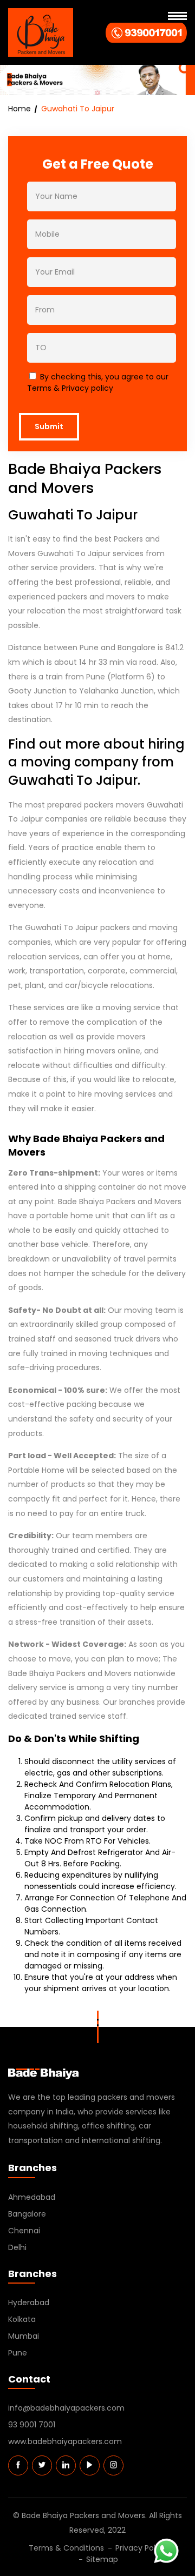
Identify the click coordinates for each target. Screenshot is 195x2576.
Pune (18, 2353)
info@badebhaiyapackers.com (66, 2408)
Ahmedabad (32, 2197)
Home (19, 109)
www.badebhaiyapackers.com (65, 2441)
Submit (49, 426)
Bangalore (27, 2214)
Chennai (24, 2231)
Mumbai (24, 2336)
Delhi (17, 2247)
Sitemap (102, 2559)
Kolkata (22, 2319)
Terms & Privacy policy (70, 388)
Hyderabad (29, 2303)
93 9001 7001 (32, 2425)
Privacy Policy (141, 2548)
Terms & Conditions (66, 2548)
